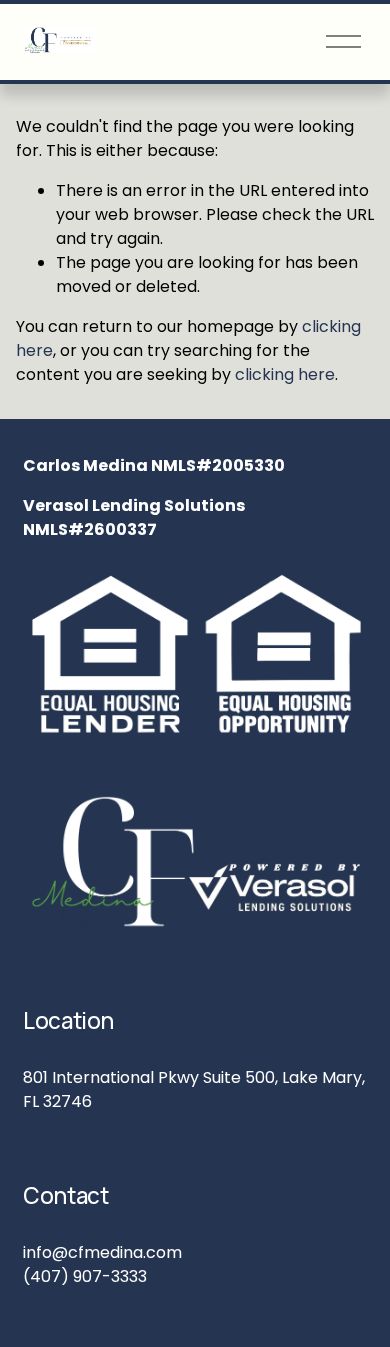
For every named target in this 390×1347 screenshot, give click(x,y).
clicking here (285, 374)
